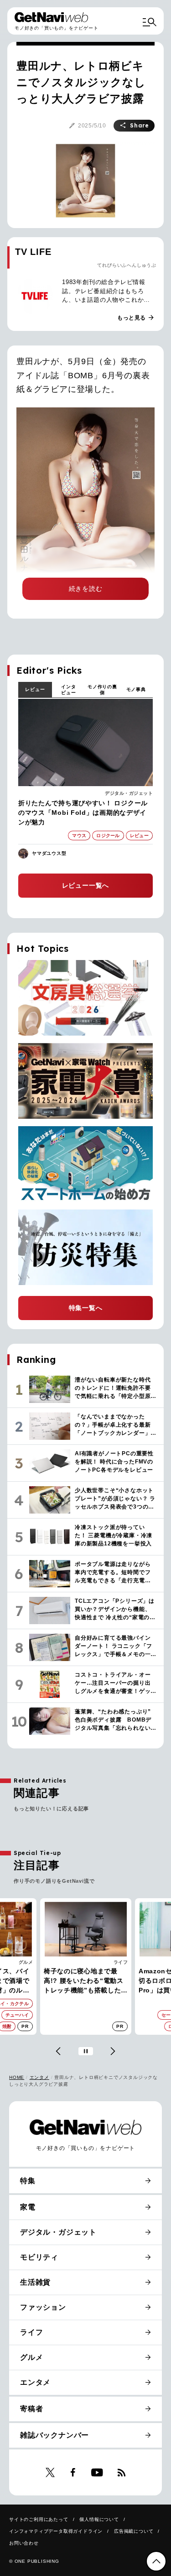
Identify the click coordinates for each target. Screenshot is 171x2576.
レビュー (35, 689)
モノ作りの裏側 (102, 690)
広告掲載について (134, 2531)
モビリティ (39, 2257)
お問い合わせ (24, 2543)
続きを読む (86, 589)
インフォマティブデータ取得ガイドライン (56, 2531)
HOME (17, 2077)
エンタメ (39, 2077)
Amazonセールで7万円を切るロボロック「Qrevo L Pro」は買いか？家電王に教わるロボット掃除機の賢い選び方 (84, 1981)
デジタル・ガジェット (129, 793)
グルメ (31, 2357)
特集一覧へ (86, 1308)
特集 (28, 2181)
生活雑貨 (35, 2282)
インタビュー (68, 690)
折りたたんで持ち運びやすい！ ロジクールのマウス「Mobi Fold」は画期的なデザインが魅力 (83, 813)
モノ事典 (136, 689)
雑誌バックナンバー (54, 2435)
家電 (123, 1962)
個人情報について (99, 2519)
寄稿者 (31, 2409)
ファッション (43, 2307)
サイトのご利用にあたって (39, 2519)
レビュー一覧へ (86, 885)
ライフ (26, 1962)
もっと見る (136, 318)
